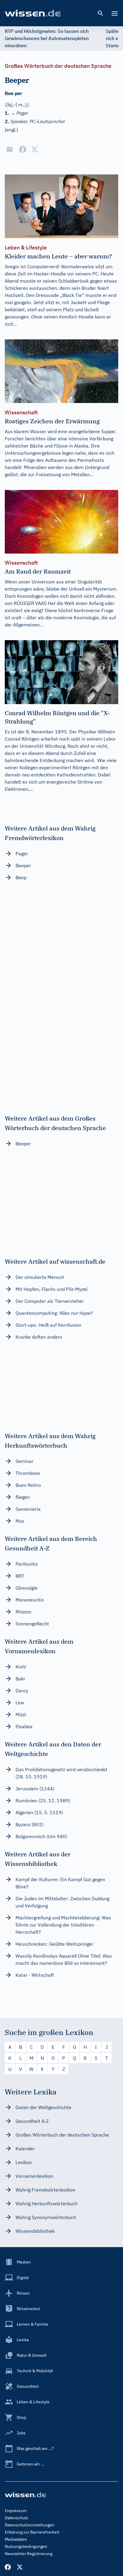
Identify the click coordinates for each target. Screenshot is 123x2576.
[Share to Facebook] (23, 149)
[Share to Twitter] (35, 149)
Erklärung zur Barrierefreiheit (32, 2532)
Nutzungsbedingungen (26, 2546)
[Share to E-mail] (10, 149)
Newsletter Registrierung (29, 2554)
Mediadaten (16, 2539)
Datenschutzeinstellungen (30, 2525)
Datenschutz (17, 2518)
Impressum (16, 2511)
